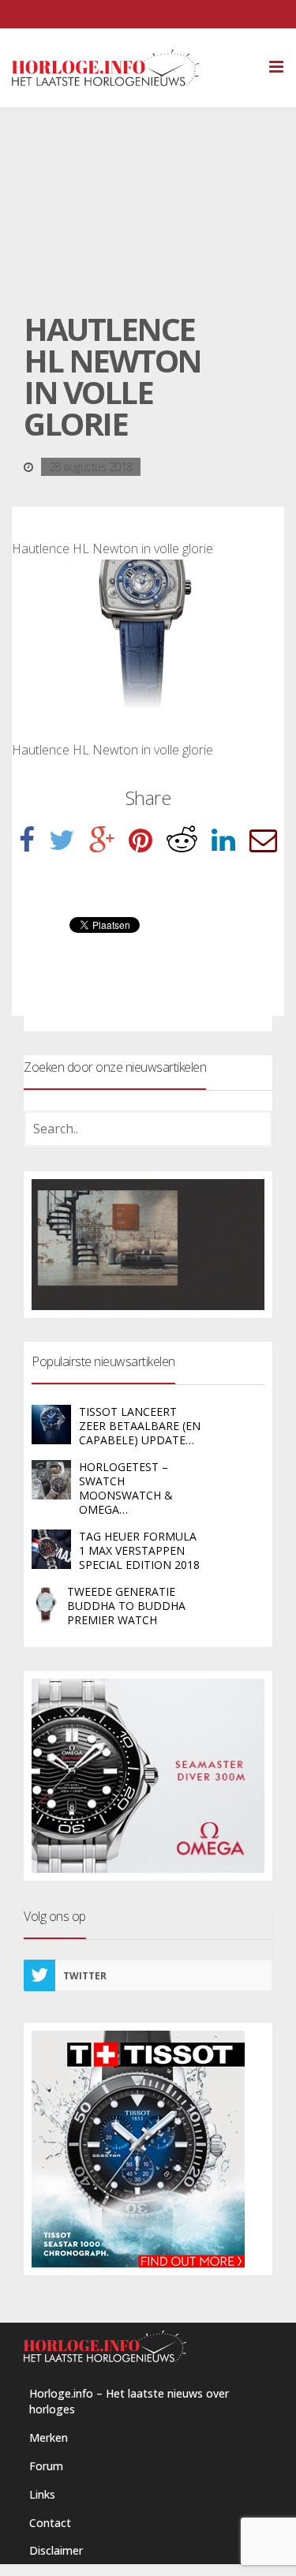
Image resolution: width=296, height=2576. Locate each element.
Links (42, 2494)
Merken (49, 2437)
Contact (50, 2523)
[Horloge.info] (133, 68)
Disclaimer (56, 2550)
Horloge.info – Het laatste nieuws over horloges (129, 2401)
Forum (46, 2466)
